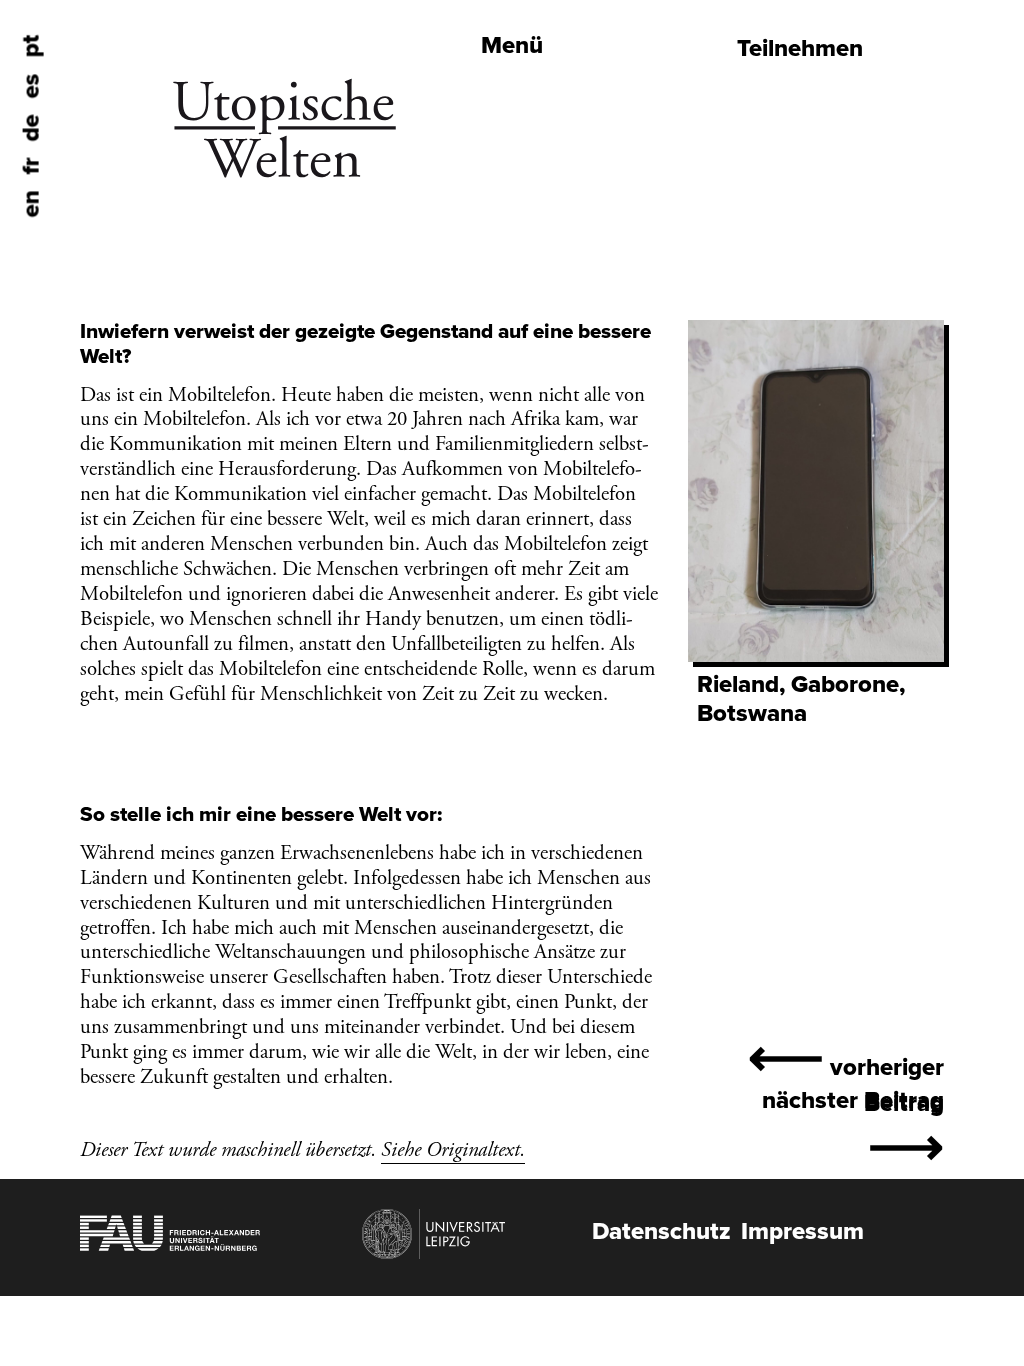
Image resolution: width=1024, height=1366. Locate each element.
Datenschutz (661, 1231)
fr (31, 166)
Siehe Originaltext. (453, 1150)
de (31, 128)
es (31, 86)
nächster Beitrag (853, 1133)
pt (31, 46)
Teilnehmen (800, 48)
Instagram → (460, 160)
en (31, 204)
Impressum (802, 1231)
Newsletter (454, 122)
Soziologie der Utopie (512, 83)
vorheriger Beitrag (846, 1072)
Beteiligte (446, 45)
